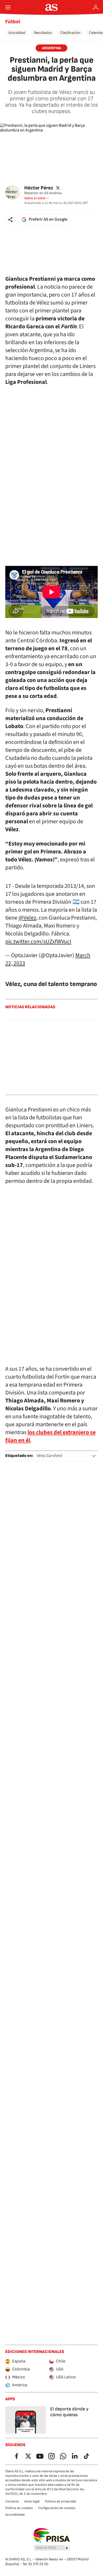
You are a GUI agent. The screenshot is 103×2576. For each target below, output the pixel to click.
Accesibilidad (15, 2515)
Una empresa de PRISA (52, 2535)
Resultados (43, 33)
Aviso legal (32, 2501)
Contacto (12, 2501)
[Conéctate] (96, 7)
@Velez (27, 918)
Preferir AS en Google (48, 219)
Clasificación (70, 33)
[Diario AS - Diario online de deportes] (52, 7)
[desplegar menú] (8, 7)
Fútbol (13, 22)
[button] (11, 220)
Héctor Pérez (39, 188)
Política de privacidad (60, 2501)
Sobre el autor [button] (35, 198)
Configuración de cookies (57, 2508)
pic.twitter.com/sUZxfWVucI (38, 942)
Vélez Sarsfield (49, 1456)
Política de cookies (19, 2508)
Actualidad (17, 33)
